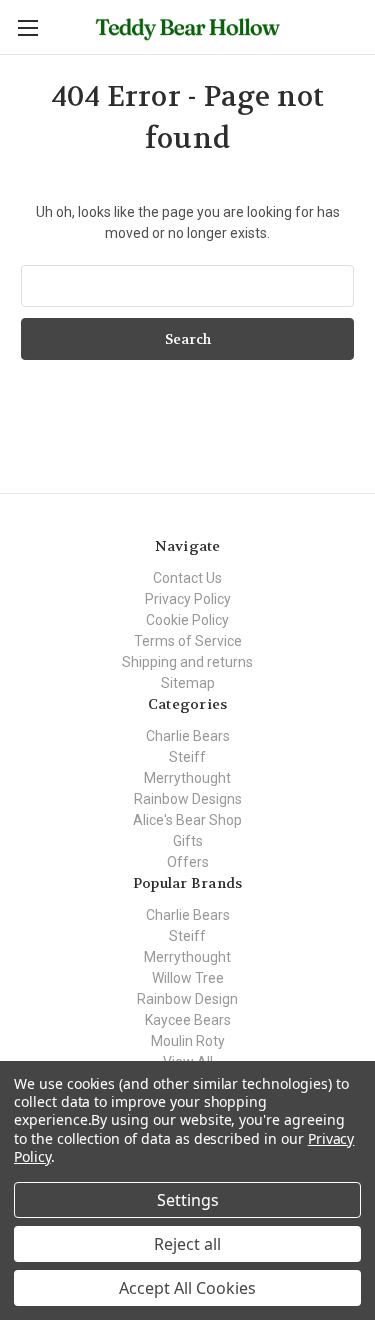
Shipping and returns (187, 662)
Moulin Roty (188, 1041)
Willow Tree (188, 978)
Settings (188, 1200)
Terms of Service (188, 641)
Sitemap (188, 683)
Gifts (188, 841)
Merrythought (187, 778)
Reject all (187, 1244)
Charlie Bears (188, 736)
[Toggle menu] (27, 27)
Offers (188, 862)
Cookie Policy (187, 620)
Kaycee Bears (188, 1020)
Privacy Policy (188, 599)
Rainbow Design (187, 999)
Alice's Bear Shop (187, 820)
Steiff (187, 757)
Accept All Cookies (187, 1288)
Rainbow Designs (188, 799)
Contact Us (187, 578)
